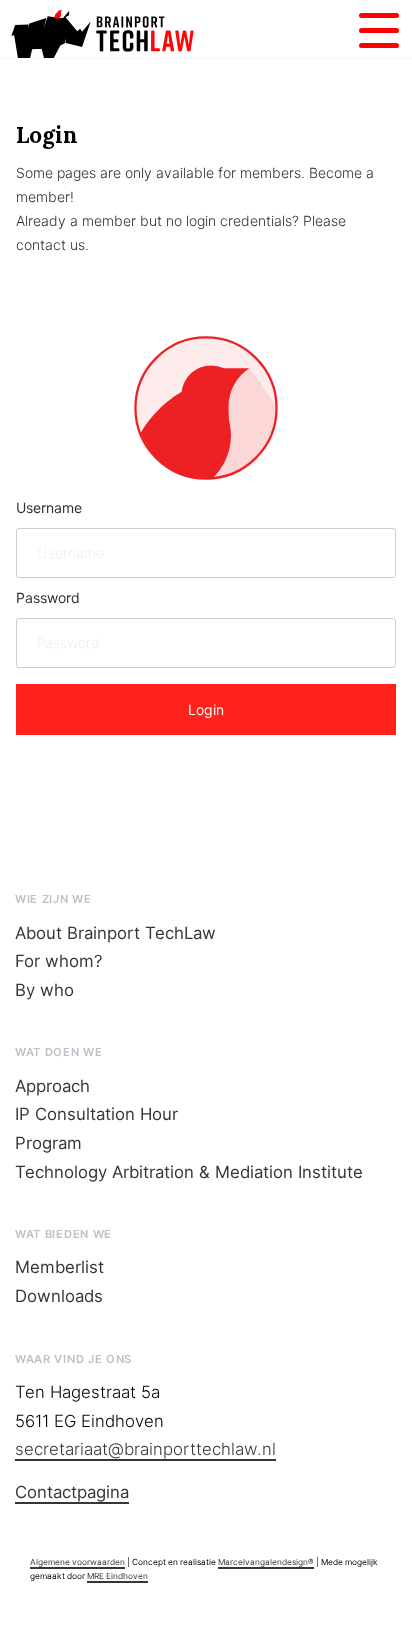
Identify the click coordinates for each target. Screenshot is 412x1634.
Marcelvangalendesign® (266, 1562)
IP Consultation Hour (96, 1114)
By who (44, 990)
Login (206, 709)
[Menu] (379, 28)
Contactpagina (72, 1492)
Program (48, 1143)
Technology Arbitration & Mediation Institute (189, 1172)
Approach (52, 1086)
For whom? (59, 961)
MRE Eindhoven (117, 1576)
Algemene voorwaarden (77, 1562)
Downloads (59, 1296)
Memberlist (59, 1267)
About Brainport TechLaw (115, 933)
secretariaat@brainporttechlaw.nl (145, 1449)
